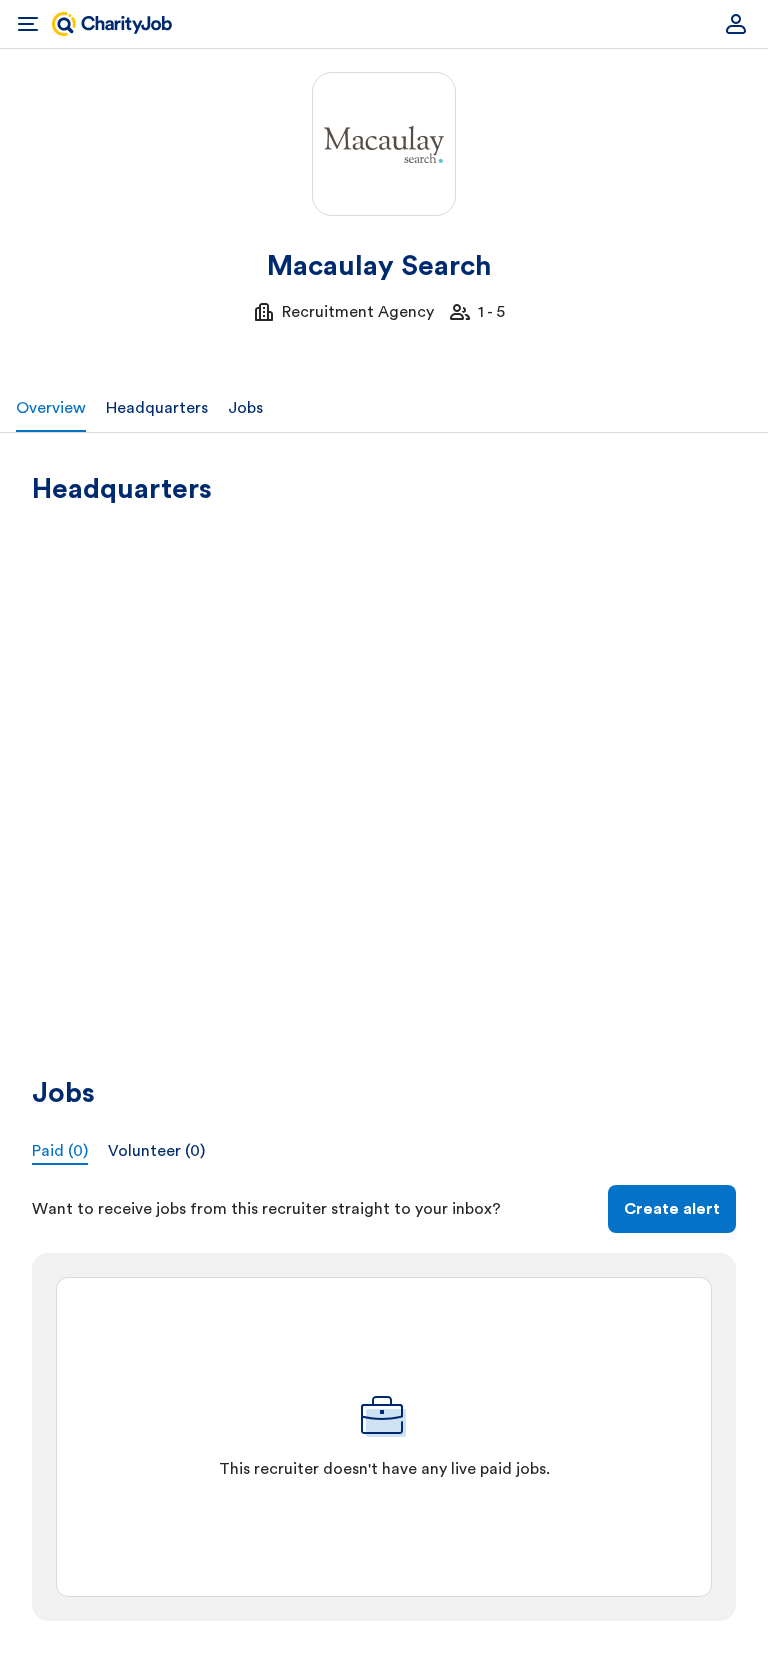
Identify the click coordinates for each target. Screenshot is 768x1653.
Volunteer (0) (156, 1151)
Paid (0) (60, 1151)
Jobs (245, 408)
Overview (51, 408)
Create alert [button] (672, 1209)
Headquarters (157, 408)
